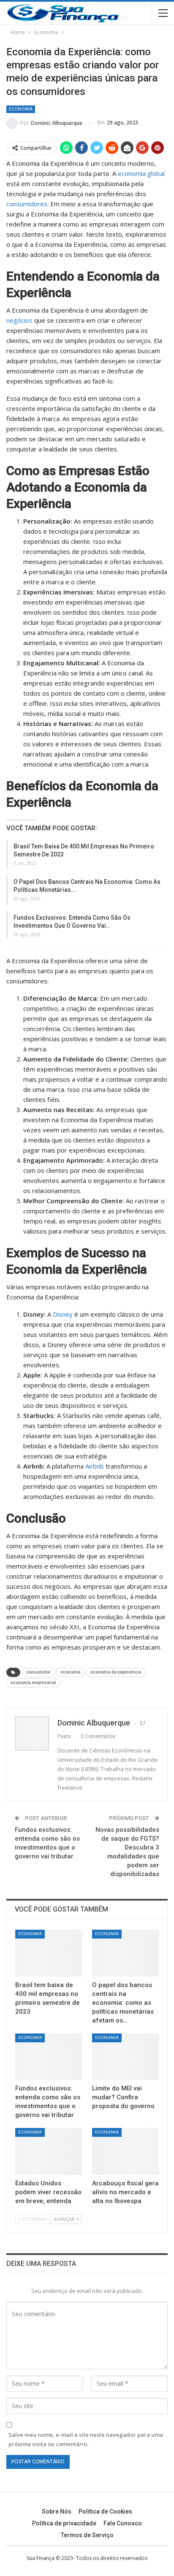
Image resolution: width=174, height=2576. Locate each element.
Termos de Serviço (87, 2535)
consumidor (38, 1672)
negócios (19, 320)
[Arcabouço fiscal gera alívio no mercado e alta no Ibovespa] (125, 2151)
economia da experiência (116, 1672)
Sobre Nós (57, 2511)
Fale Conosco (123, 2523)
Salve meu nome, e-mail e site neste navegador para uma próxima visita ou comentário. (86, 2439)
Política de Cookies (105, 2511)
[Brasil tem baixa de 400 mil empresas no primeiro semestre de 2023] (49, 1953)
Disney (63, 1314)
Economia (21, 109)
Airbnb (95, 1466)
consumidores (27, 204)
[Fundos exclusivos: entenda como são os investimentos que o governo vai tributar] (49, 2057)
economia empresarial (33, 1683)
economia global (141, 173)
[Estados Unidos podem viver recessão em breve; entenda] (49, 2151)
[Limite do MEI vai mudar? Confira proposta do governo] (125, 2057)
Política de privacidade (64, 2523)
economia (71, 1672)
